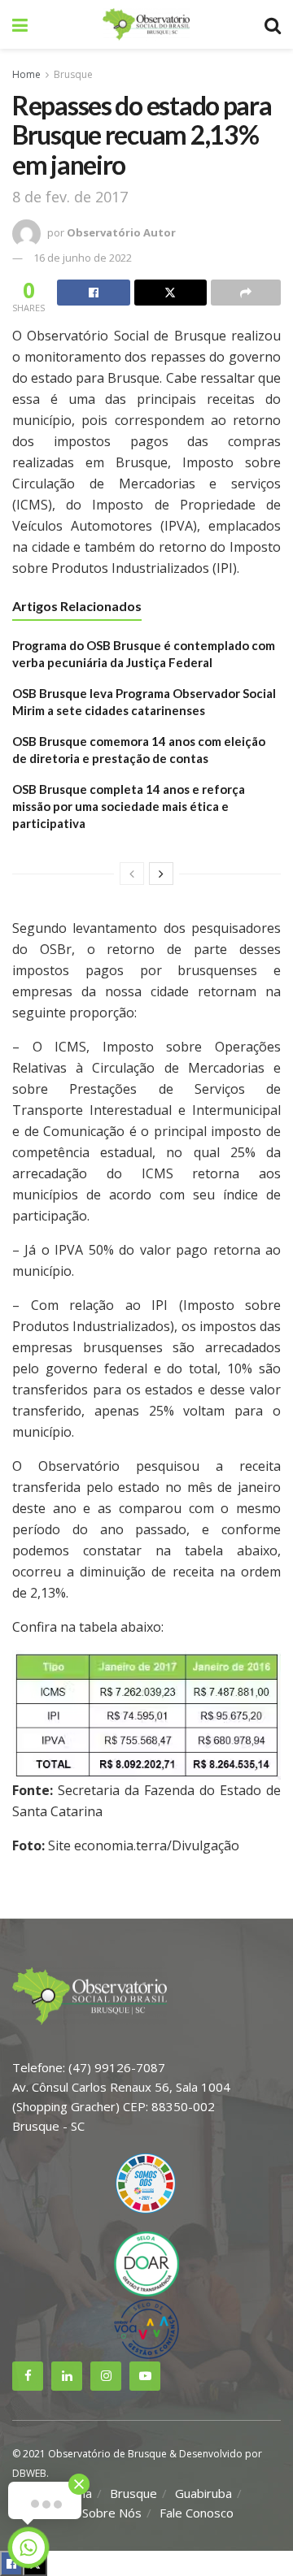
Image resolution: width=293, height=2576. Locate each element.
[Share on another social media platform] (246, 293)
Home (26, 74)
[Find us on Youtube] (145, 2376)
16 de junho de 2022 (83, 258)
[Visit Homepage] (146, 24)
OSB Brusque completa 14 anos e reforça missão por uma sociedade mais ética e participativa (129, 806)
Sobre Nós (112, 2513)
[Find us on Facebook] (28, 2376)
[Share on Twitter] (171, 293)
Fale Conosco (197, 2513)
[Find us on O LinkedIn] (67, 2376)
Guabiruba (203, 2493)
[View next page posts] (161, 874)
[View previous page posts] (132, 874)
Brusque (73, 74)
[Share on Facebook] (94, 293)
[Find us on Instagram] (106, 2376)
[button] (146, 1715)
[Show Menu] (20, 24)
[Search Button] (273, 24)
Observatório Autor (121, 232)
